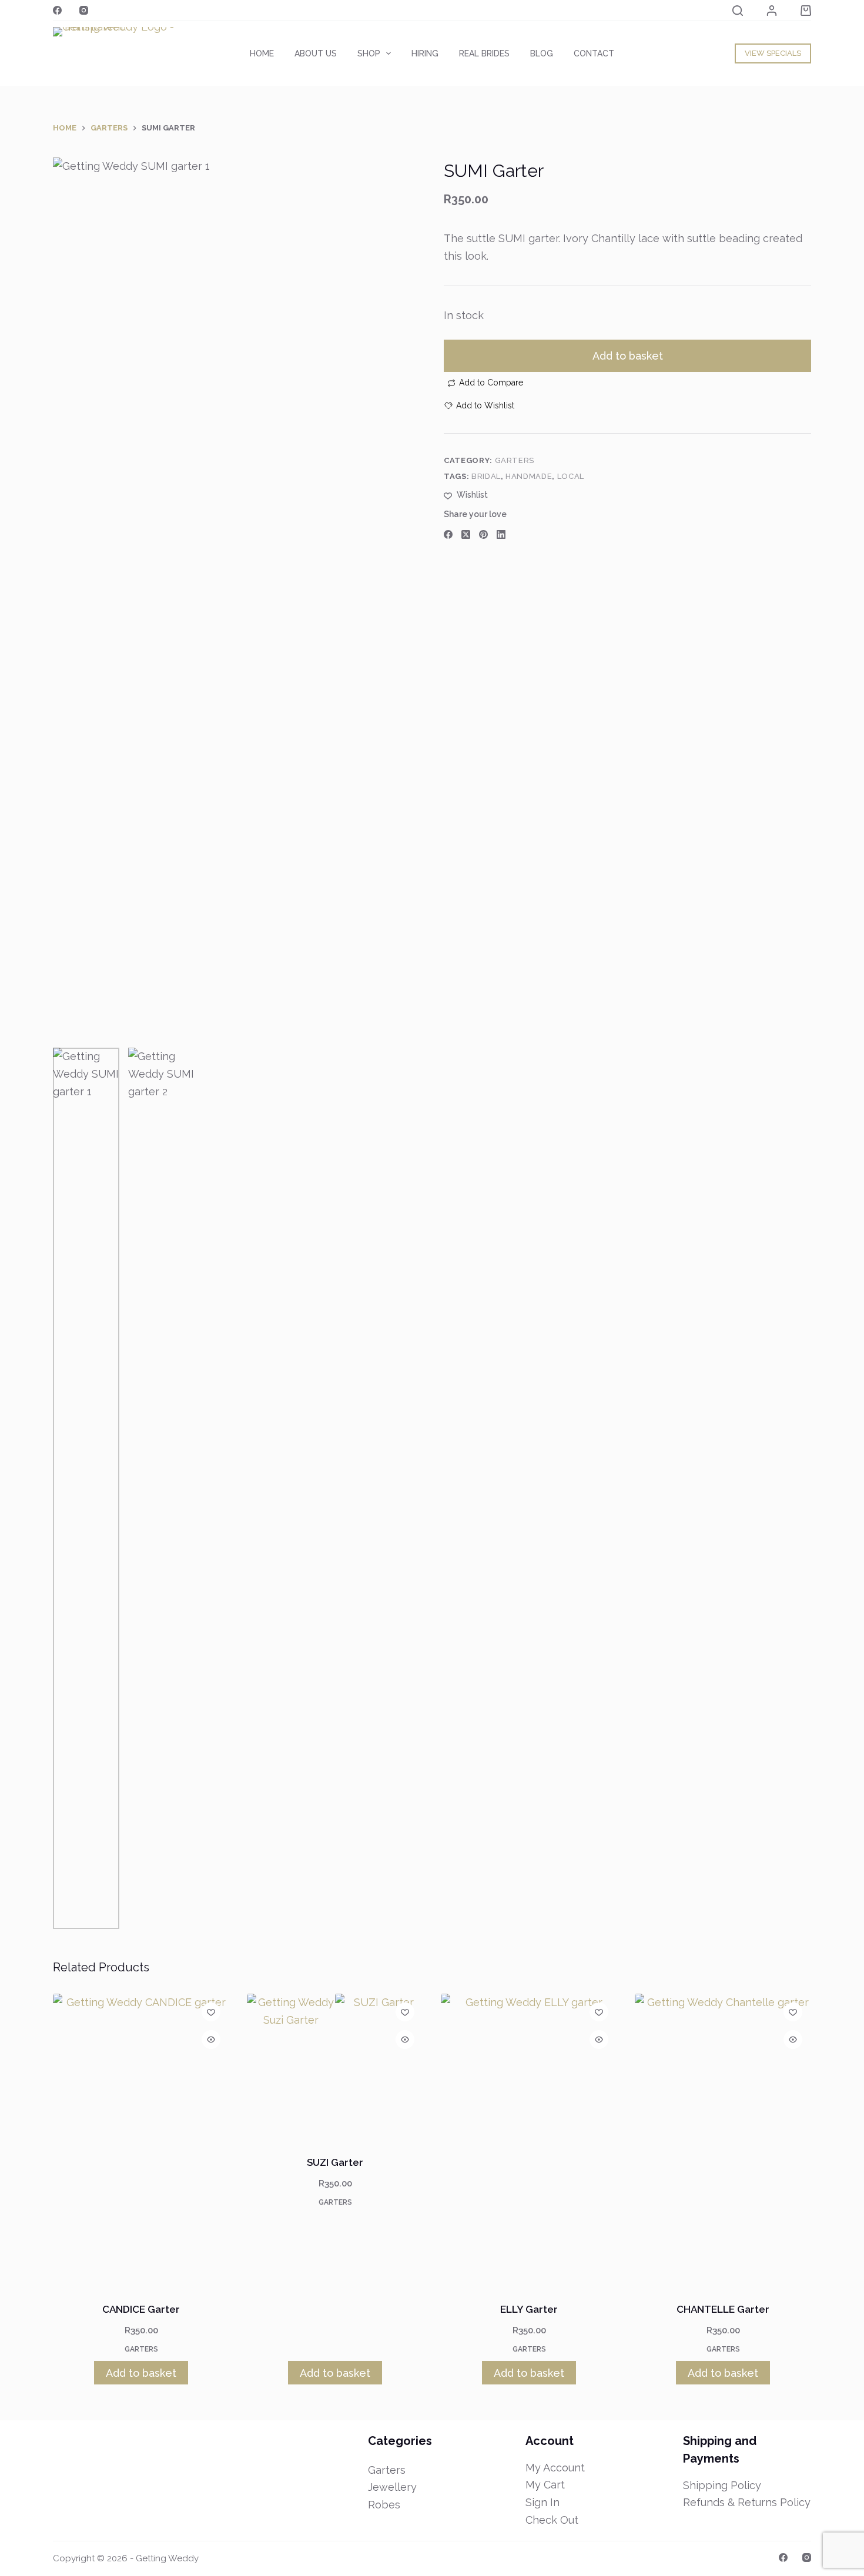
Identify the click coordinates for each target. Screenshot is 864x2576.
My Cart (545, 2485)
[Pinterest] (483, 534)
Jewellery (392, 2487)
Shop (369, 53)
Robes (384, 2505)
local (571, 476)
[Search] (738, 11)
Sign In (542, 2502)
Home (262, 53)
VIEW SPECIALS (773, 53)
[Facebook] (57, 10)
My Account (555, 2468)
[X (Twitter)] (466, 534)
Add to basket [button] (141, 2373)
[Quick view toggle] (211, 2040)
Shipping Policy (722, 2485)
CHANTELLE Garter (723, 2309)
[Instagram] (84, 10)
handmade (529, 476)
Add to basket (628, 356)
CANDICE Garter (141, 2309)
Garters (515, 460)
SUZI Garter (335, 2162)
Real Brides (484, 53)
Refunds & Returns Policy (747, 2502)
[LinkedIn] (501, 534)
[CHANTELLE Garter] (723, 2141)
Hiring (425, 53)
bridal (486, 476)
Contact (594, 53)
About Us (316, 53)
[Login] (772, 11)
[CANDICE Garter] (141, 2141)
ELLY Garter (529, 2309)
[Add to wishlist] (211, 2012)
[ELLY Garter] (529, 2141)
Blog (542, 53)
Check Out (552, 2520)
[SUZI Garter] (335, 2067)
